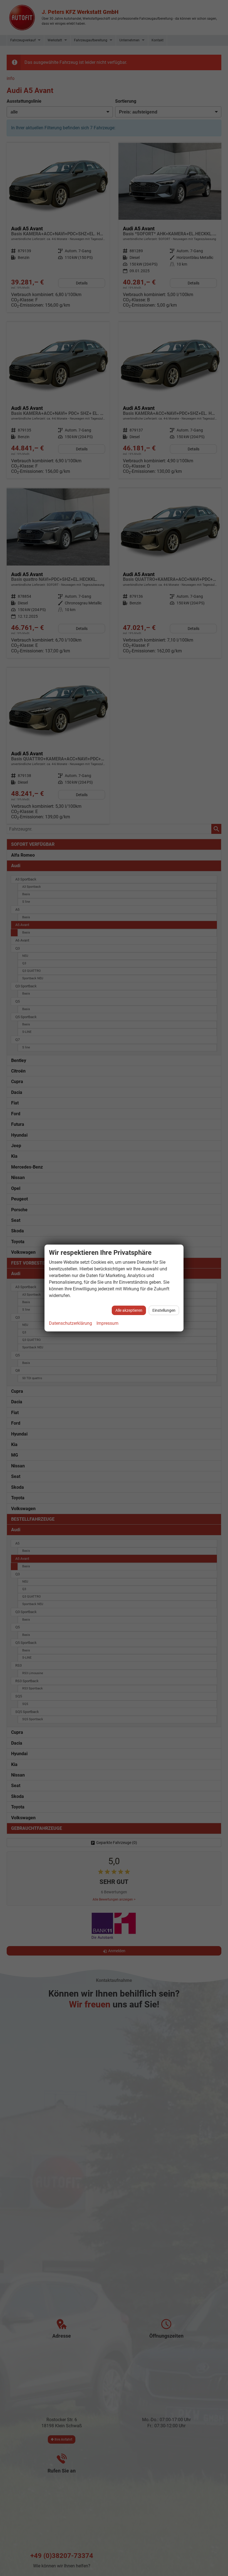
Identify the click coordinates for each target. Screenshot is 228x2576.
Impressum (107, 1323)
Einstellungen (164, 1310)
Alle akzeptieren (129, 1310)
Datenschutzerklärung (70, 1323)
